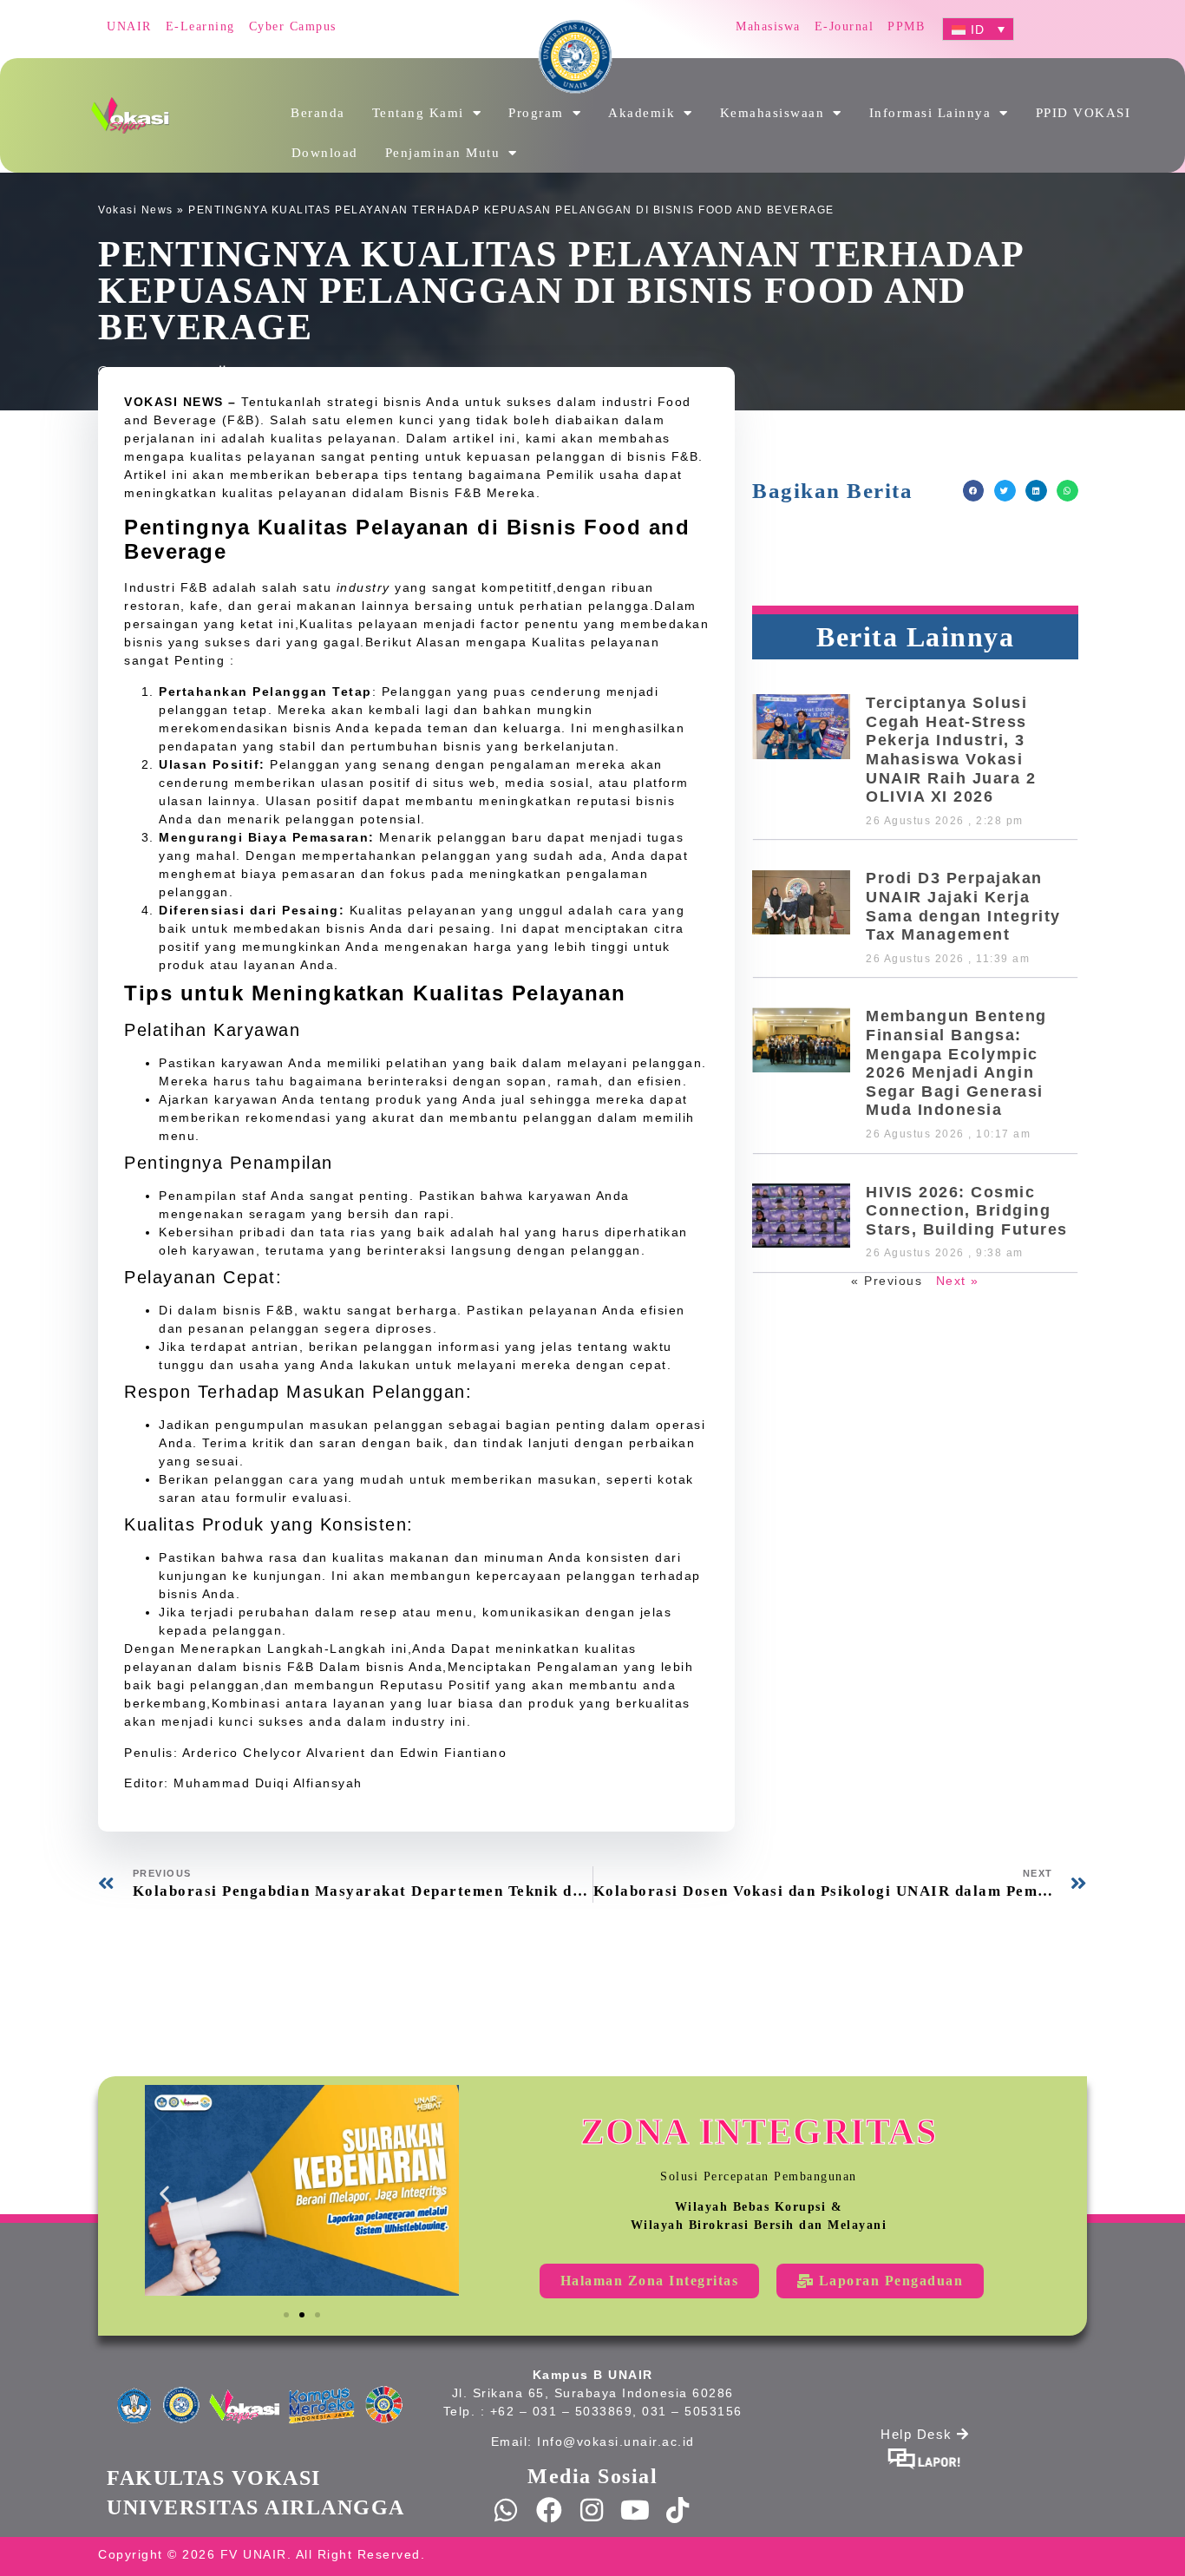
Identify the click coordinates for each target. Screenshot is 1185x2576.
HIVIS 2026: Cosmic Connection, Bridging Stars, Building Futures (967, 1211)
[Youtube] (636, 2510)
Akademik (642, 113)
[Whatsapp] (507, 2510)
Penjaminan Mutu (443, 153)
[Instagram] (592, 2510)
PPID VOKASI (1084, 113)
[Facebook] (550, 2510)
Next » (958, 1281)
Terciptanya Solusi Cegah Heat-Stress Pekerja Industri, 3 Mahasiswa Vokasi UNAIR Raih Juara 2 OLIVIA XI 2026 (951, 750)
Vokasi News (136, 210)
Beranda (318, 113)
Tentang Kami (418, 113)
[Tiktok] (678, 2510)
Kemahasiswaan (773, 113)
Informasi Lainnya (930, 113)
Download (325, 153)
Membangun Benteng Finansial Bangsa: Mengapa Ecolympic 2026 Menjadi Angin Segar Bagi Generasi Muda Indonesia (956, 1063)
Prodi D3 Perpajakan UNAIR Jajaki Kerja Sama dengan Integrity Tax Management (963, 906)
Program (536, 113)
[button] (974, 491)
